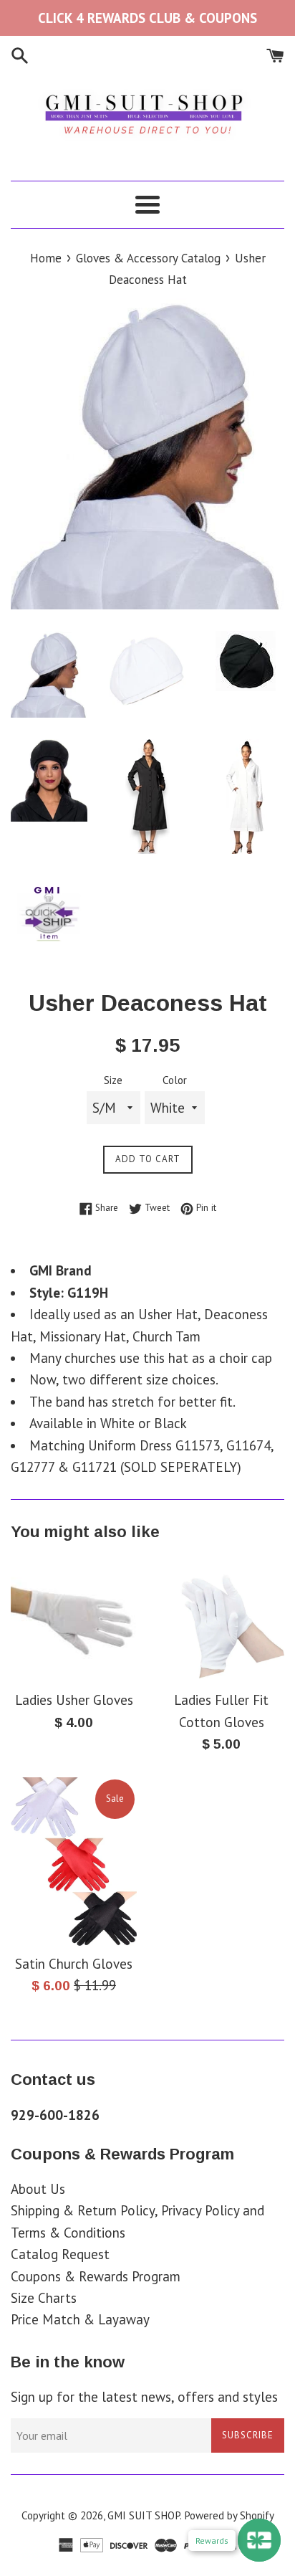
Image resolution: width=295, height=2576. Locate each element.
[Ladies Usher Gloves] (74, 1619)
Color (175, 1080)
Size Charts (44, 2298)
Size (113, 1080)
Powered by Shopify (229, 2515)
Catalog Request (60, 2254)
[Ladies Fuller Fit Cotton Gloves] (221, 1619)
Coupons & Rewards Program (96, 2276)
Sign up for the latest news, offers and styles (144, 2397)
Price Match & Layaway (80, 2319)
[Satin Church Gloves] (74, 1862)
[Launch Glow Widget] (259, 2540)
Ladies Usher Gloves (74, 1700)
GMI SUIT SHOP (144, 2515)
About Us (38, 2189)
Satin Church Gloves (74, 1964)
